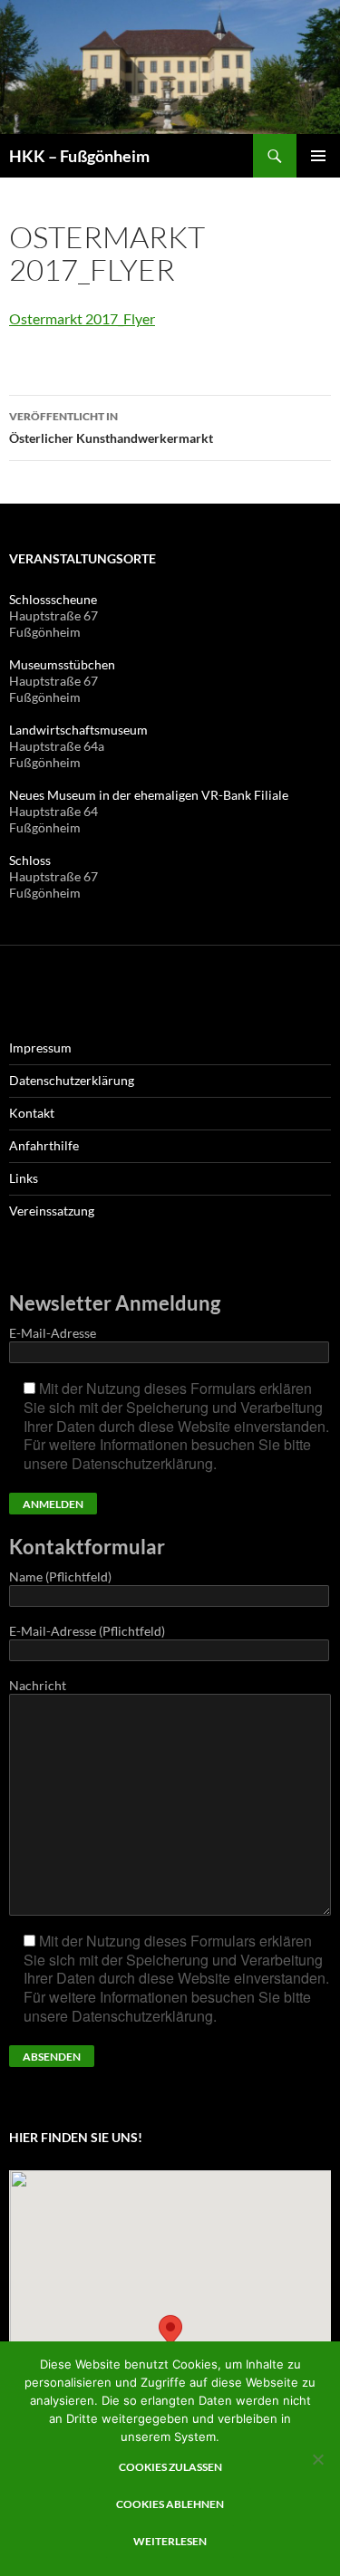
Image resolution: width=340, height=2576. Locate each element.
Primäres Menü (318, 156)
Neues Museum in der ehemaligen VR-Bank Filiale (149, 795)
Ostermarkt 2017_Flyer (82, 318)
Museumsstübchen (62, 664)
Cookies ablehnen (170, 2504)
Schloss (30, 860)
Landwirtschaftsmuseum (78, 730)
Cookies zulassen (170, 2467)
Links (24, 1178)
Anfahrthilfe (44, 1145)
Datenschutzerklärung (72, 1080)
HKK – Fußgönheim (79, 156)
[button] (170, 2335)
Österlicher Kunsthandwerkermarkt (111, 428)
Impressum (40, 1048)
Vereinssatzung (52, 1211)
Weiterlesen (170, 2541)
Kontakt (32, 1113)
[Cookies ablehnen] (317, 2459)
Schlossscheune (53, 599)
